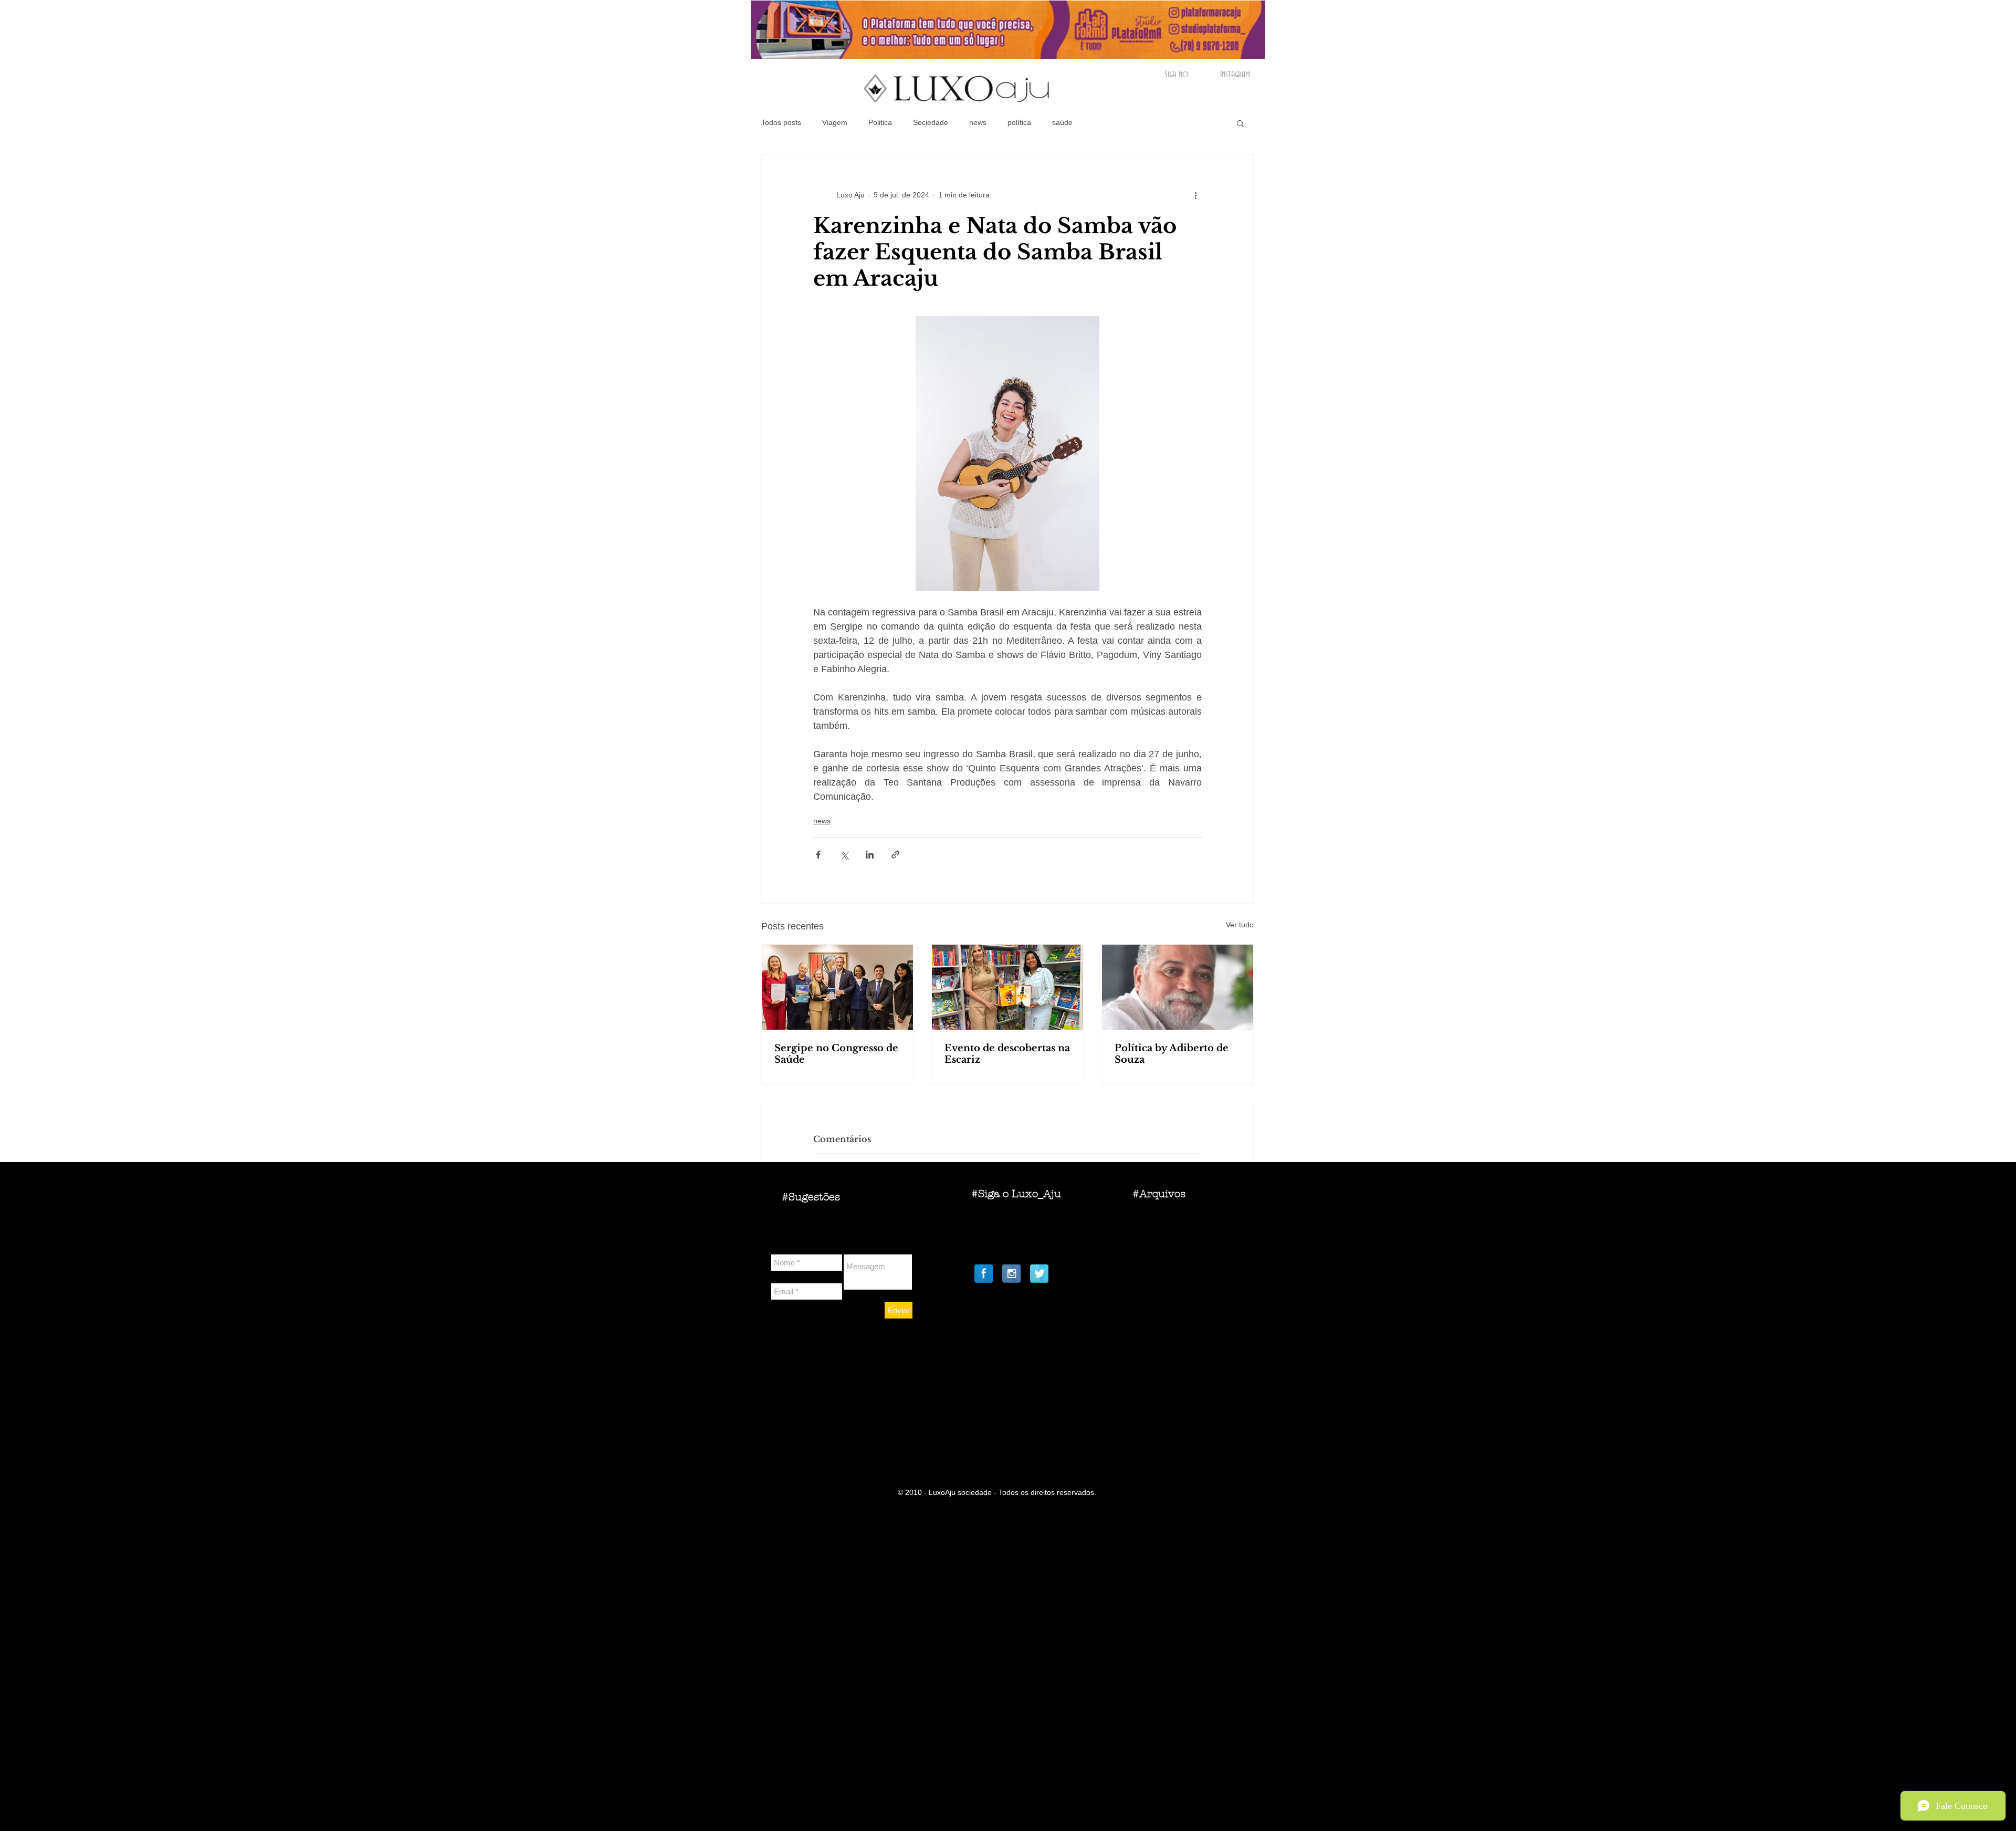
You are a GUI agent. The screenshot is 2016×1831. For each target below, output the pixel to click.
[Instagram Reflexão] (1011, 1274)
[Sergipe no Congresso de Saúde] (837, 987)
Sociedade (931, 122)
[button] (1240, 123)
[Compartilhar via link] (895, 855)
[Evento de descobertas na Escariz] (1007, 987)
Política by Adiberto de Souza (1172, 1054)
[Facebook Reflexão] (984, 1274)
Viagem (835, 122)
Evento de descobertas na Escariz (1007, 1054)
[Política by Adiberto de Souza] (1178, 987)
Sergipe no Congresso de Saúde (836, 1054)
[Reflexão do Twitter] (1039, 1274)
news (978, 122)
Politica (880, 122)
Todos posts (781, 122)
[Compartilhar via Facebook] (818, 855)
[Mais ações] (1195, 195)
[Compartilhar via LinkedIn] (870, 855)
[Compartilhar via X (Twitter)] (844, 855)
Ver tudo (1240, 925)
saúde (1062, 122)
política (1019, 122)
